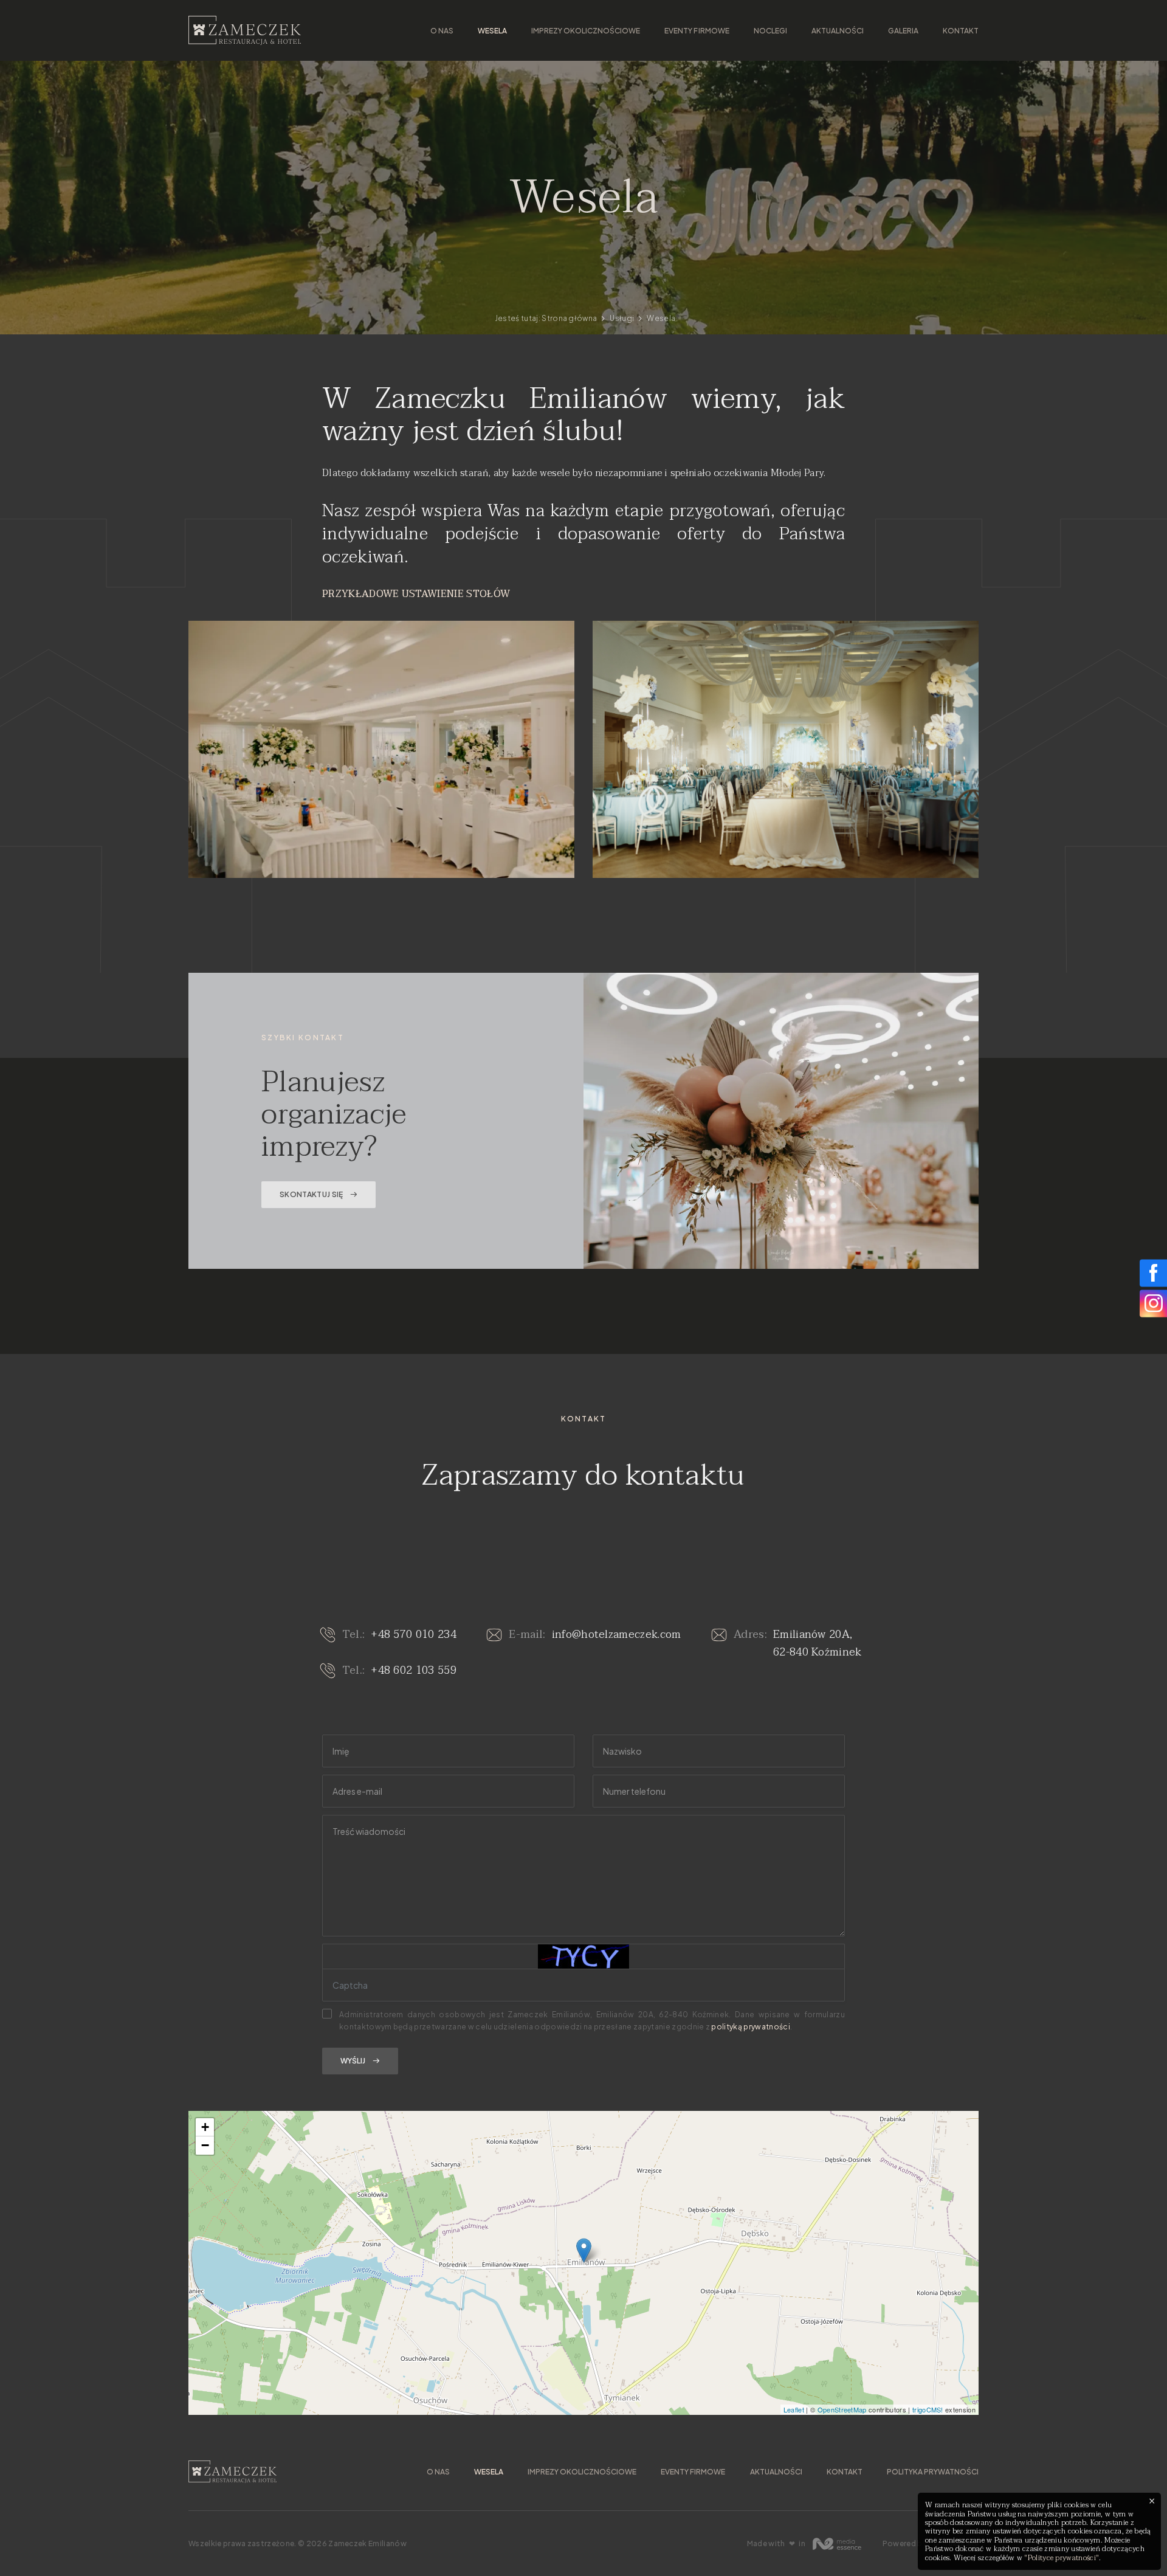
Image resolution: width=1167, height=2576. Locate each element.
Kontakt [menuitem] (961, 31)
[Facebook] (1153, 1273)
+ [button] (205, 2127)
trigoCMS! (928, 2409)
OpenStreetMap (842, 2409)
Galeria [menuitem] (903, 31)
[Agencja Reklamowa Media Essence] (837, 2544)
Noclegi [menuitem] (770, 31)
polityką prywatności (750, 2027)
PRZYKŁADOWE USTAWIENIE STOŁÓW (416, 594)
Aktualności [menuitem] (838, 31)
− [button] (205, 2145)
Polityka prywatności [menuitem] (933, 2472)
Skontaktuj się (311, 1194)
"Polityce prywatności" (1062, 2558)
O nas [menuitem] (442, 31)
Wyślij (353, 2061)
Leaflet (794, 2409)
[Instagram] (1153, 1303)
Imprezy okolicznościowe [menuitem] (586, 31)
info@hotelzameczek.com (617, 1635)
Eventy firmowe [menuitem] (693, 2472)
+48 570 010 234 (414, 1635)
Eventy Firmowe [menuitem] (697, 31)
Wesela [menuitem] (492, 31)
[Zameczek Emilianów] (245, 30)
